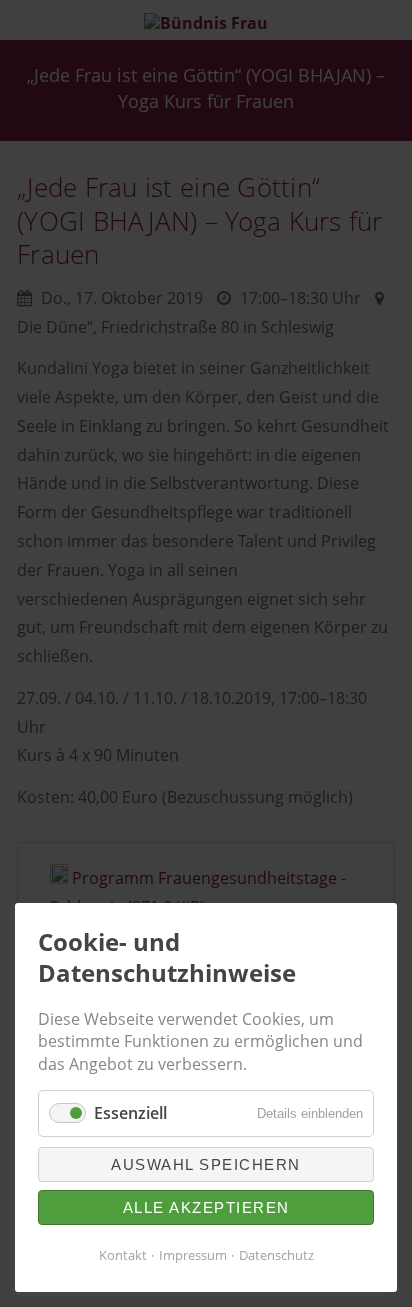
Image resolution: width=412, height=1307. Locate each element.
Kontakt (123, 1255)
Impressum (193, 1255)
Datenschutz (276, 1255)
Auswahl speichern (206, 1164)
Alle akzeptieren (206, 1207)
